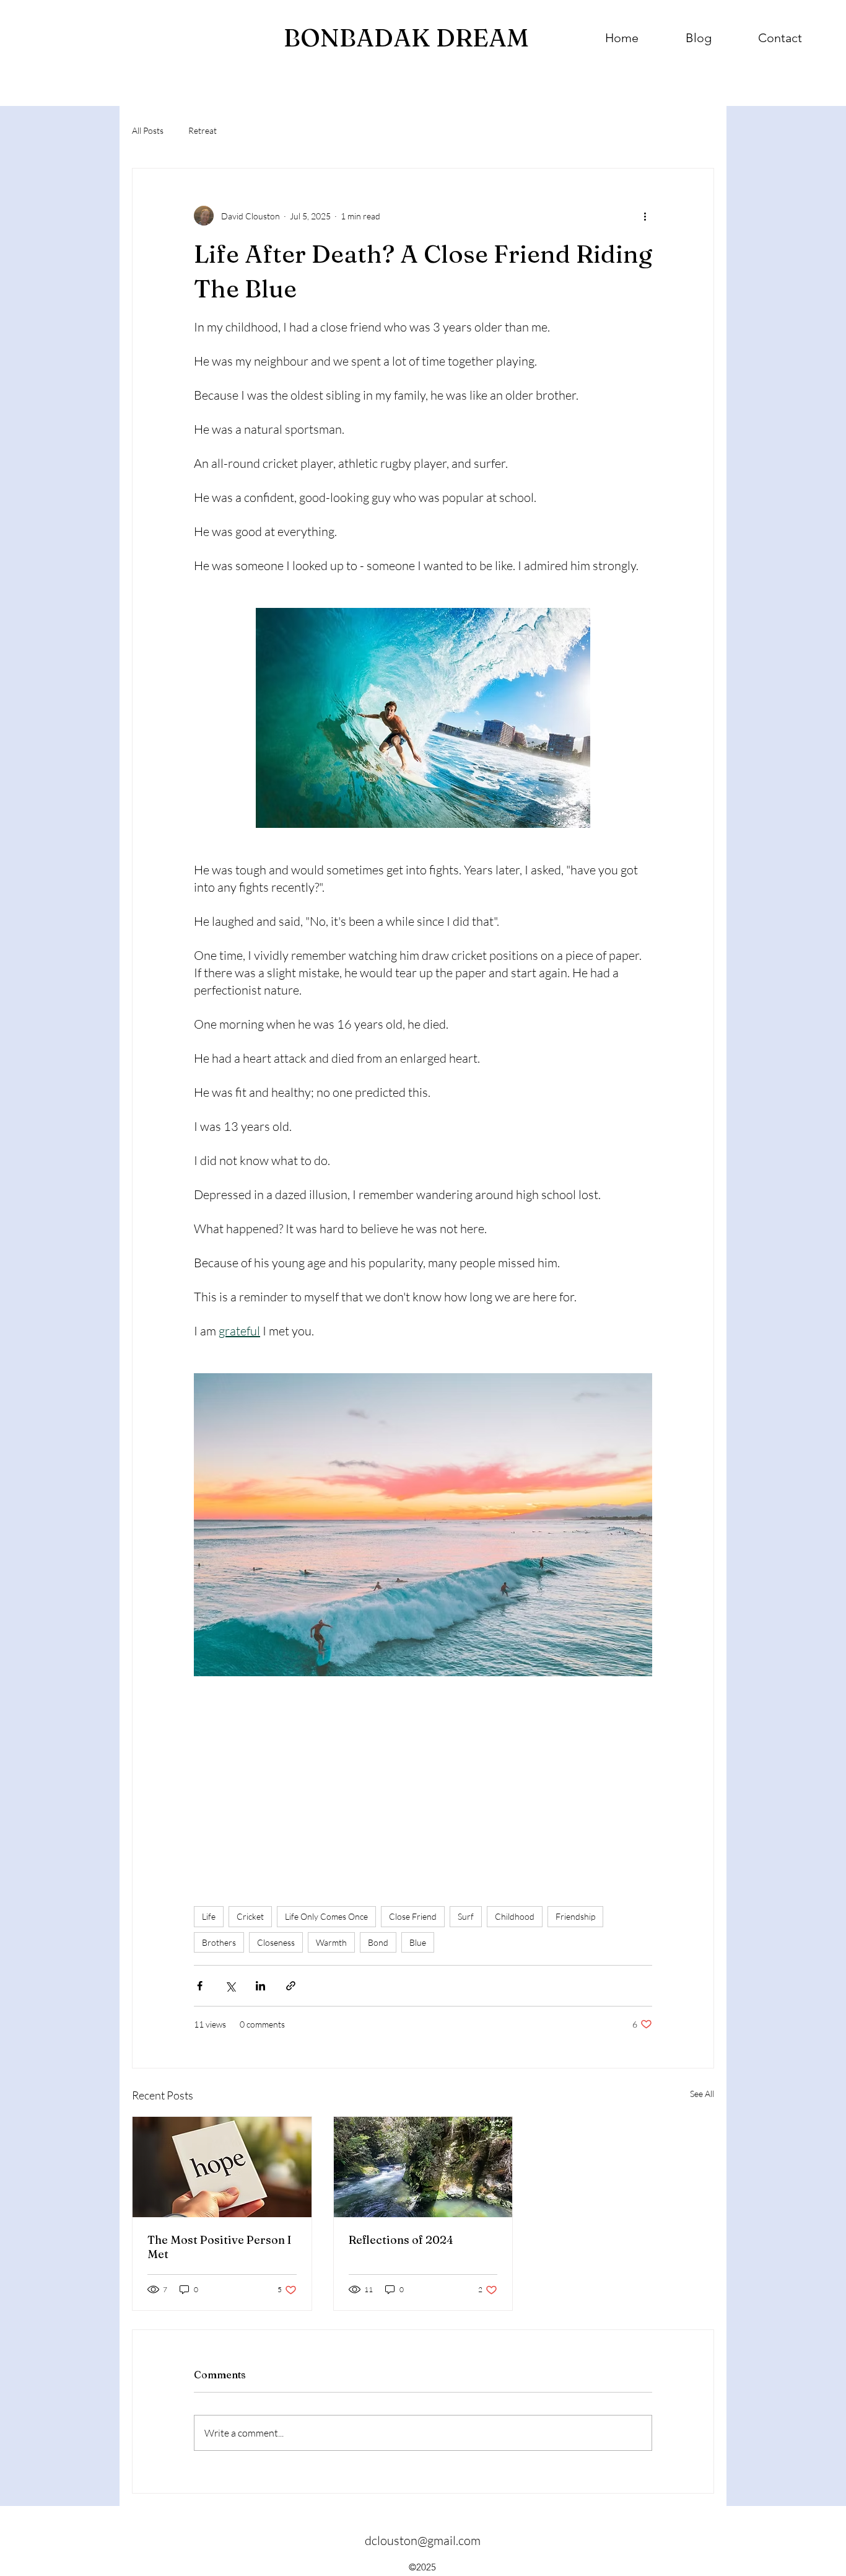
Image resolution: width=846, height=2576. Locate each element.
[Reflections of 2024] (423, 2167)
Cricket (250, 1916)
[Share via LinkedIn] (260, 1986)
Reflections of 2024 (401, 2240)
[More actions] (645, 216)
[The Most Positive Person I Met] (222, 2167)
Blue (418, 1942)
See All (702, 2094)
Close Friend (413, 1916)
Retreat (203, 130)
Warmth (331, 1942)
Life (209, 1916)
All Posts (148, 130)
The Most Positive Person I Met (219, 2247)
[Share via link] (291, 1986)
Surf (466, 1916)
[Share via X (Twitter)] (230, 1986)
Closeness (276, 1942)
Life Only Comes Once (326, 1916)
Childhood (515, 1916)
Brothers (219, 1942)
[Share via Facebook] (200, 1986)
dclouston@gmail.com (423, 2540)
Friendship (575, 1916)
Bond (378, 1942)
